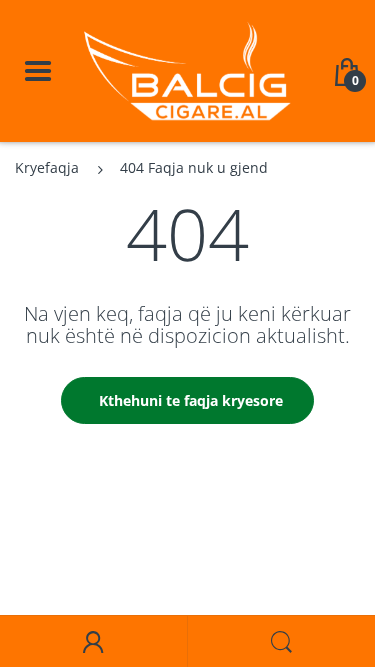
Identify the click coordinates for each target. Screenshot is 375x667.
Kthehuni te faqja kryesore (191, 400)
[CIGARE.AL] (187, 69)
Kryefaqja (47, 167)
